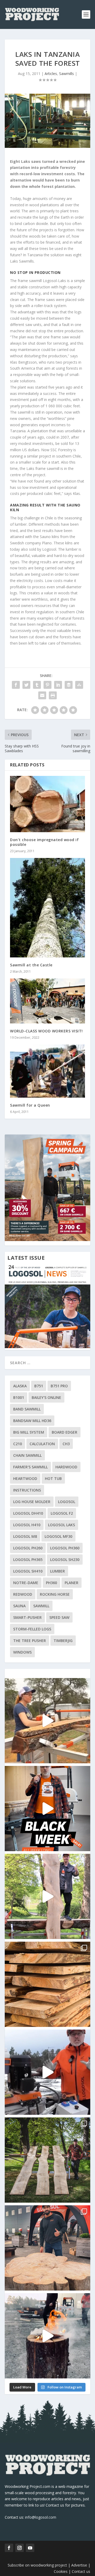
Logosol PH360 (65, 1548)
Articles (51, 74)
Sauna (19, 1606)
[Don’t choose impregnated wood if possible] (47, 804)
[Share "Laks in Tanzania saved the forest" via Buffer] (69, 685)
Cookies (61, 2571)
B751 (39, 1386)
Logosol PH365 (28, 1560)
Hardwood (66, 1467)
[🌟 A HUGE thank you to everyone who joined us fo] (47, 2336)
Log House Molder (32, 1502)
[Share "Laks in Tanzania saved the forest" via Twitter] (26, 685)
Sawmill (41, 1606)
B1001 (19, 1397)
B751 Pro (59, 1386)
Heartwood (25, 1478)
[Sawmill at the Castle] (47, 908)
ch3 (66, 1444)
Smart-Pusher (27, 1617)
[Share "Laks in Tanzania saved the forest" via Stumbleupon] (79, 685)
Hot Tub (53, 1478)
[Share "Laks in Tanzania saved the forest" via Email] (42, 695)
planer (72, 1583)
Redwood (23, 1594)
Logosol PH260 (28, 1548)
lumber (58, 1571)
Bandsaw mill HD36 (32, 1421)
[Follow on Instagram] (20, 2548)
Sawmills (66, 74)
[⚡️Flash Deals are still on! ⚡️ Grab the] (47, 1896)
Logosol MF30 (58, 1536)
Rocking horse (55, 1594)
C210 (18, 1444)
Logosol (67, 1502)
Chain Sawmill (27, 1455)
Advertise (79, 2565)
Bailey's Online (46, 1397)
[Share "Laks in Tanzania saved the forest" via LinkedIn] (58, 685)
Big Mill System (29, 1432)
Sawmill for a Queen (30, 1105)
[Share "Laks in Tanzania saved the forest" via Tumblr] (37, 685)
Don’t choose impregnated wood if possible (44, 842)
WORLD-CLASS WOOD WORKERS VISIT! (46, 1031)
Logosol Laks (61, 1525)
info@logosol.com (41, 2517)
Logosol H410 (27, 1525)
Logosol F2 (62, 1513)
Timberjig (63, 1641)
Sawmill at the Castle (31, 965)
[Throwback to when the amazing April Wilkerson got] (47, 1721)
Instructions (27, 1490)
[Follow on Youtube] (30, 2548)
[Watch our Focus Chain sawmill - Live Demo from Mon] (47, 2072)
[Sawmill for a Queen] (47, 1071)
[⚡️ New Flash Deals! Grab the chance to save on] (47, 2160)
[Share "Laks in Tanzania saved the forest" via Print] (53, 695)
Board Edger (65, 1432)
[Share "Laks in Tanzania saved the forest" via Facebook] (16, 685)
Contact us (81, 2571)
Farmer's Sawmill (30, 1467)
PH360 (51, 1583)
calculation (42, 1444)
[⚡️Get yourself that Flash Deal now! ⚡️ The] (47, 1984)
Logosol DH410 (28, 1513)
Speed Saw (59, 1617)
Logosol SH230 (65, 1560)
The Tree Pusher (30, 1641)
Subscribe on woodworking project (37, 2565)
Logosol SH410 (28, 1571)
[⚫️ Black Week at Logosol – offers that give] (47, 1809)
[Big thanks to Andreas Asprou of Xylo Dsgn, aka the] (47, 2248)
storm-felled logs (32, 1629)
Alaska (20, 1386)
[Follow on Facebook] (9, 2548)
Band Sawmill (27, 1409)
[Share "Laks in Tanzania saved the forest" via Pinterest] (47, 685)
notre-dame (26, 1583)
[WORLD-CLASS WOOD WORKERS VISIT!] (47, 1001)
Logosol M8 (25, 1536)
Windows (22, 1652)
